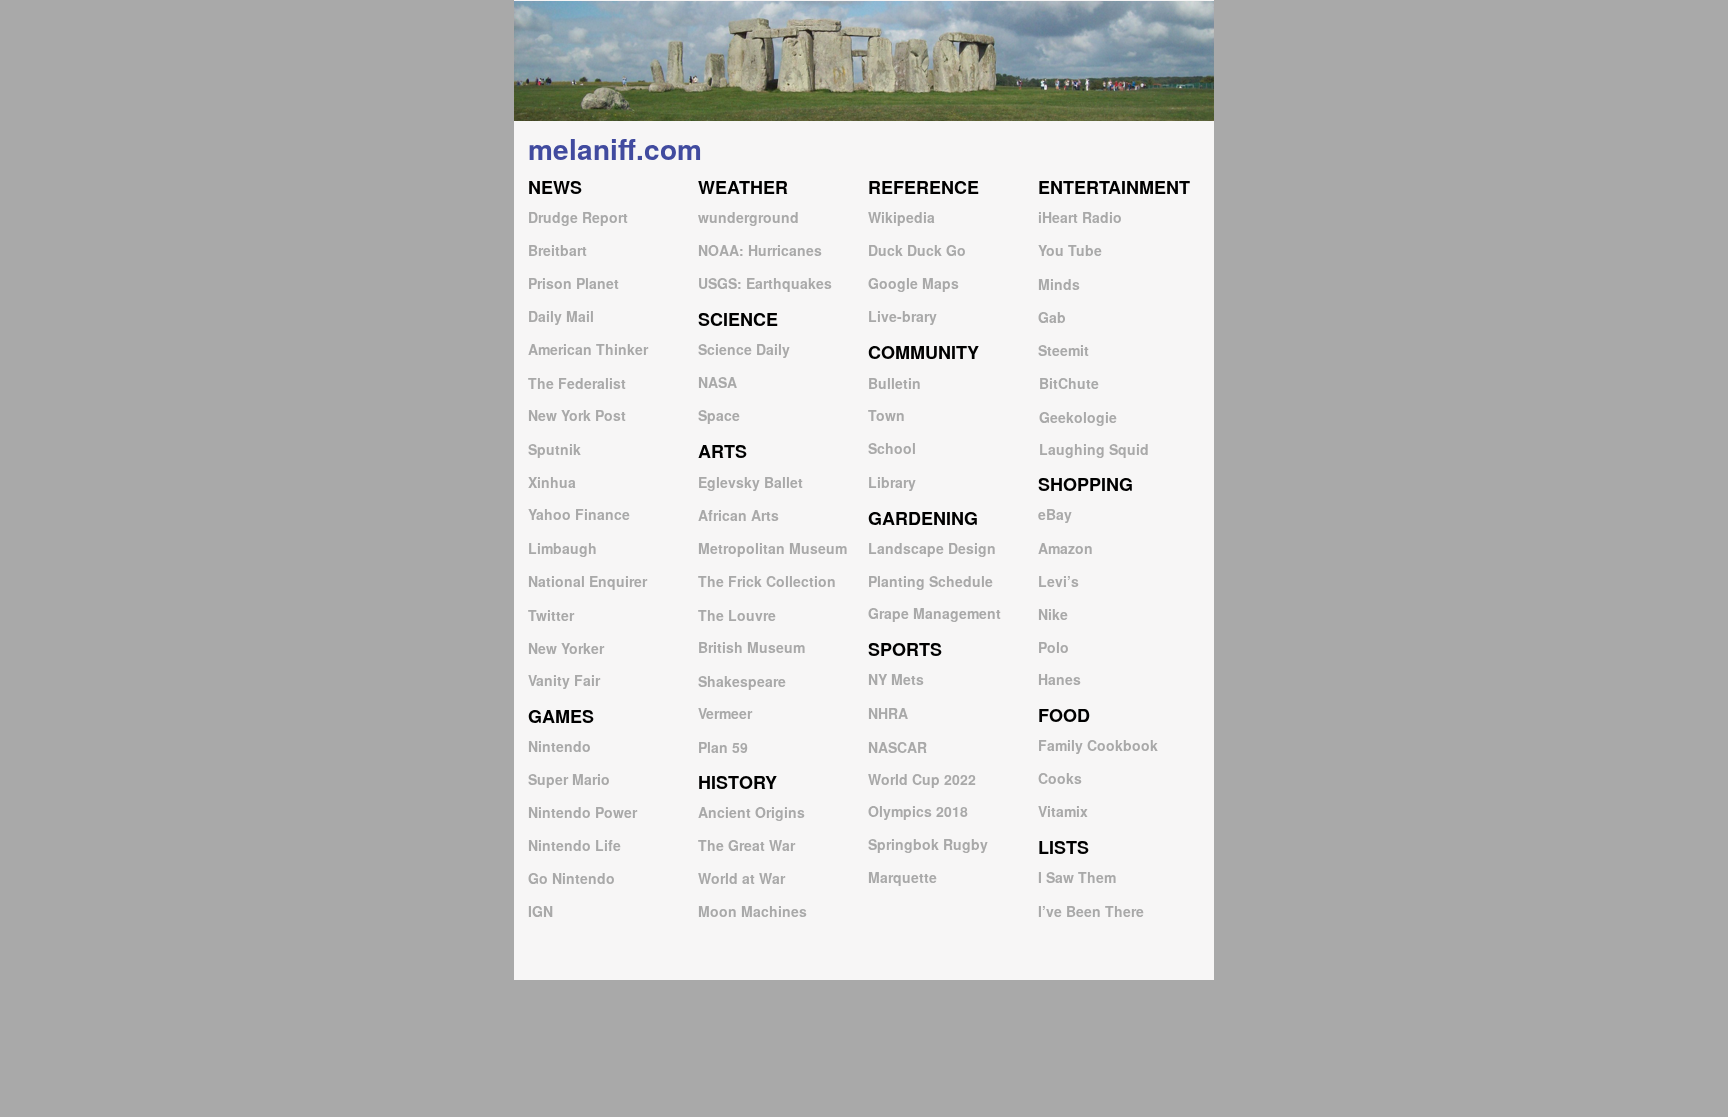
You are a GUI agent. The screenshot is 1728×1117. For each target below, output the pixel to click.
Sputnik (554, 449)
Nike (1053, 614)
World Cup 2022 (922, 779)
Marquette (902, 877)
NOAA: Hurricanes (760, 250)
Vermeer (725, 713)
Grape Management (934, 613)
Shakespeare (742, 681)
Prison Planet (573, 283)
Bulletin (894, 383)
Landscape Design (932, 548)
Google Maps (913, 283)
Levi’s (1058, 581)
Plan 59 (723, 747)
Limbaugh (562, 548)
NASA (717, 382)
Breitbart (557, 250)
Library (892, 482)
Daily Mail (561, 316)
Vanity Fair (564, 680)
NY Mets (896, 679)
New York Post (577, 415)
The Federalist (577, 383)
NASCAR (897, 747)
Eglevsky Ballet (750, 482)
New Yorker (566, 648)
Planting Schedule (930, 581)
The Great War (746, 845)
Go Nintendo (571, 878)
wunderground (748, 217)
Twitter (551, 615)
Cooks (1060, 778)
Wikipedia (901, 217)
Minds (1059, 284)
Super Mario (569, 779)
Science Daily (744, 349)
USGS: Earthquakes (765, 283)
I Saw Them (1077, 877)
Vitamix (1063, 811)
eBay (1055, 514)
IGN (540, 911)
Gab (1052, 317)
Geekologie (1078, 417)
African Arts (738, 515)
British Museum (751, 647)
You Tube (1070, 250)
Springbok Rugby (928, 844)
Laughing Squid (1094, 449)
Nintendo (559, 746)
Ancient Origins (751, 812)
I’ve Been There (1091, 911)
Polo (1053, 647)
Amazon (1065, 548)
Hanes (1059, 679)
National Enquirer (587, 581)
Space (719, 415)
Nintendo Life (574, 845)
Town (886, 415)
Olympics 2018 (918, 811)
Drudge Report (578, 217)
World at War (741, 878)
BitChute (1069, 383)
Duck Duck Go (917, 250)
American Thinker (588, 349)
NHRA (888, 713)
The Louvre (737, 615)
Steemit (1063, 350)
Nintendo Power (582, 812)
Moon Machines (752, 911)
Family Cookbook (1098, 745)
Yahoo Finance (579, 514)
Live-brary (902, 316)
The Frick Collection (767, 581)
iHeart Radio (1080, 217)
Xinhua (552, 482)
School (892, 448)
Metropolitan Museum (772, 548)
